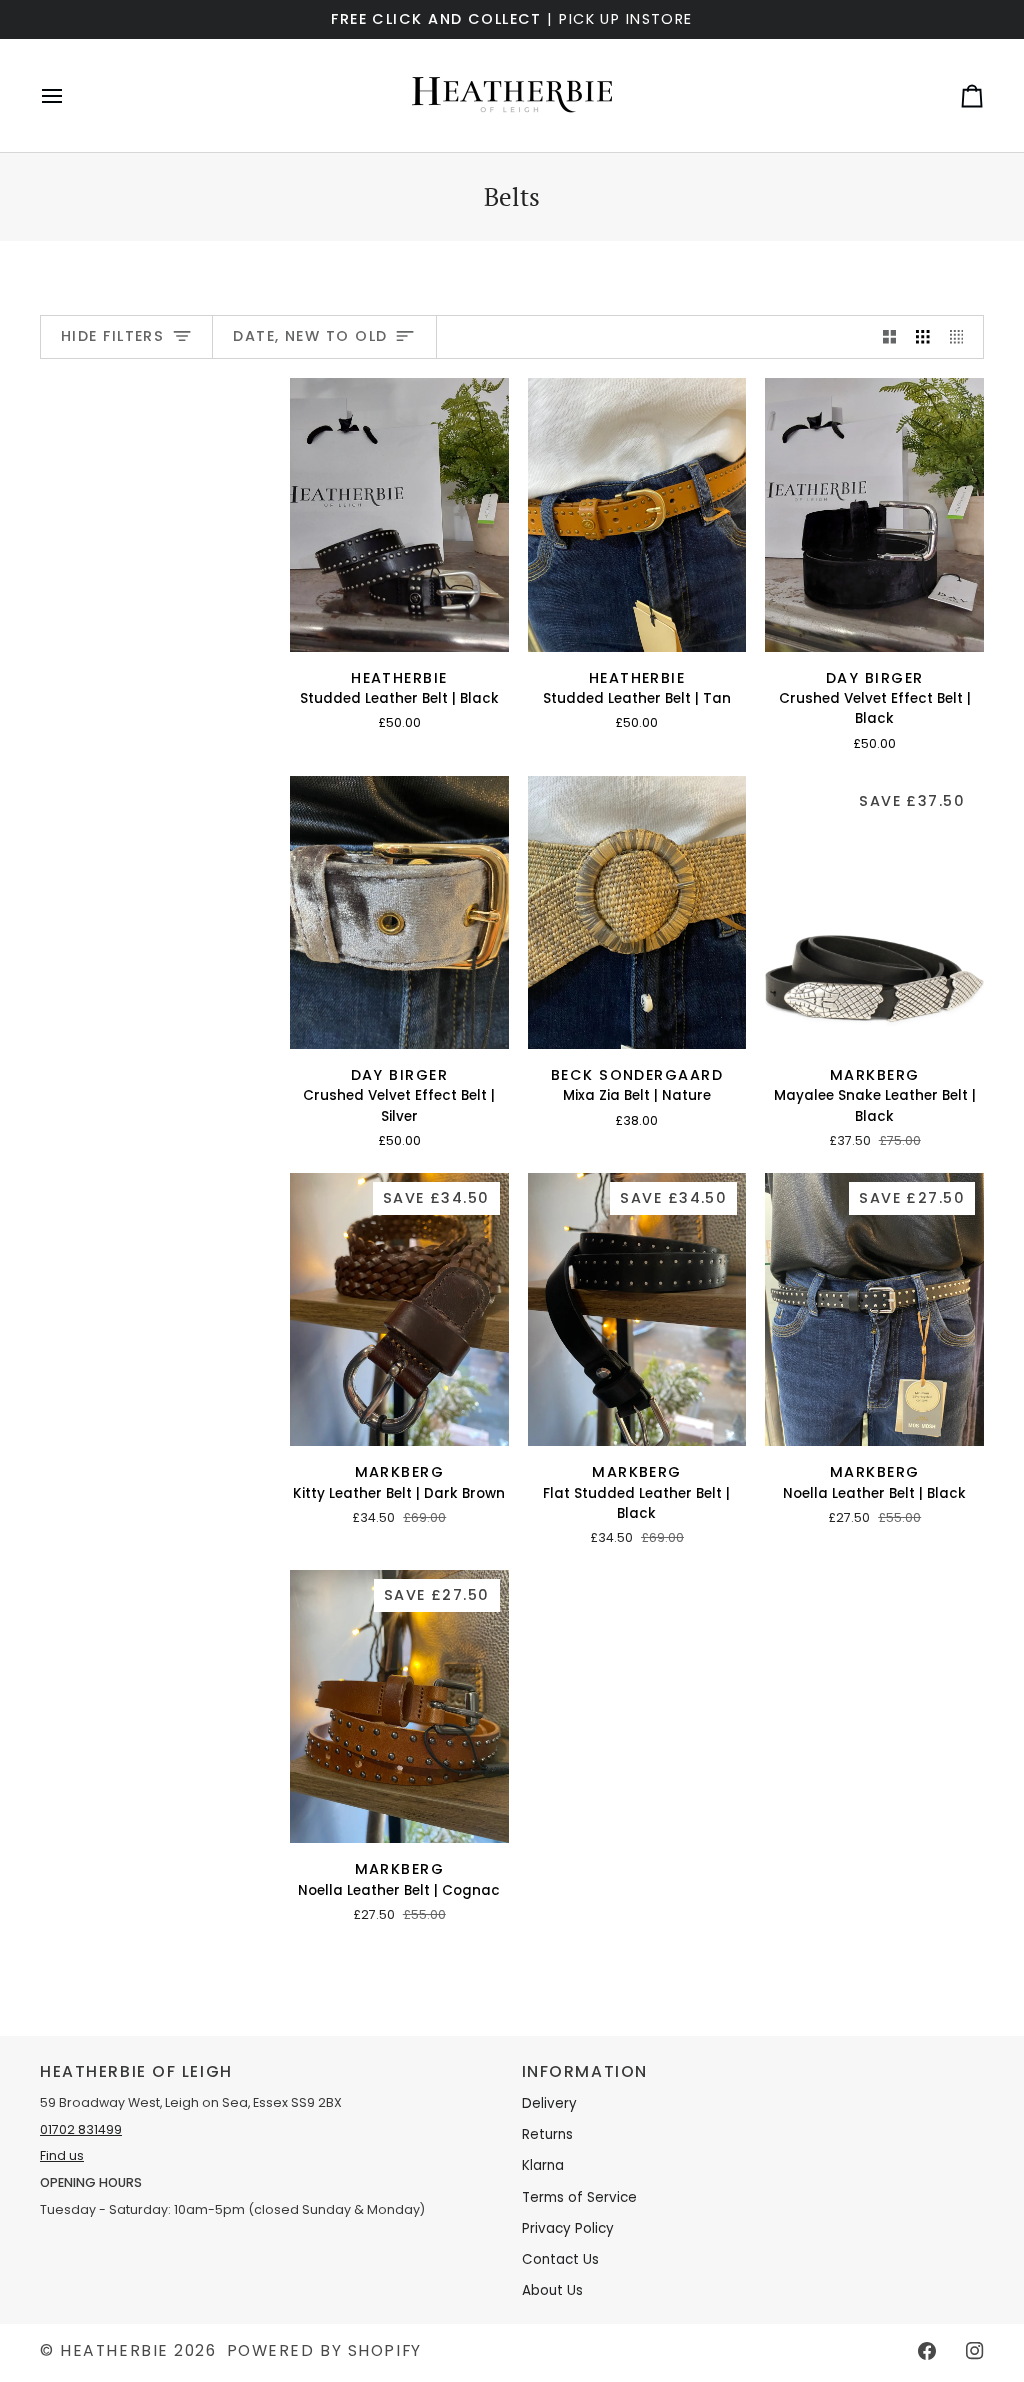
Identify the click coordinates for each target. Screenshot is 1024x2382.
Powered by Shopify (324, 2350)
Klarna (543, 2165)
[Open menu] (70, 95)
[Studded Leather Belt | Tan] (637, 514)
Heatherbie (114, 2350)
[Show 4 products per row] (962, 337)
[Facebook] (927, 2351)
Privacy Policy (568, 2228)
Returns (547, 2134)
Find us (62, 2155)
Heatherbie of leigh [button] (136, 2071)
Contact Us (560, 2259)
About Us (552, 2290)
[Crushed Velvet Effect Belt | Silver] (399, 912)
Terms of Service (579, 2197)
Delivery (549, 2103)
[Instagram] (975, 2351)
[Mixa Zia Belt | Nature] (637, 912)
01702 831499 (81, 2129)
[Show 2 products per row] (890, 337)
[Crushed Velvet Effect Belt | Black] (874, 514)
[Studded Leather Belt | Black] (399, 514)
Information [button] (585, 2071)
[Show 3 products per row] (923, 337)
